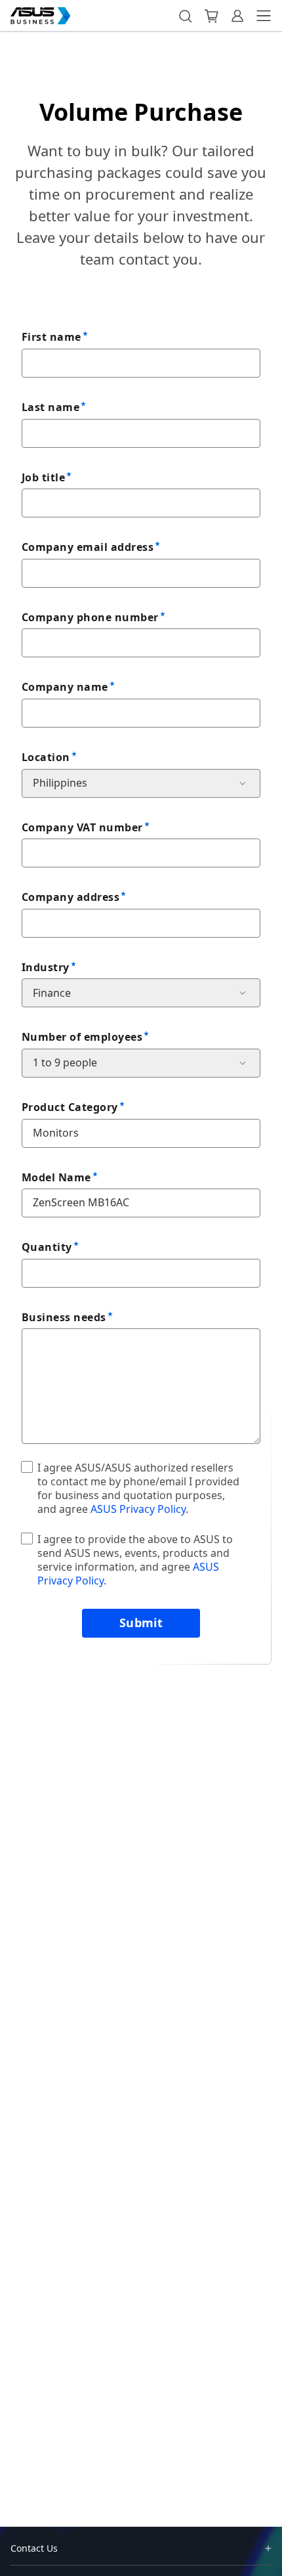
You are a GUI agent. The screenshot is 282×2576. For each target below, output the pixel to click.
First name (51, 337)
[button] (185, 16)
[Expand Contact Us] (268, 2548)
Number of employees (82, 1037)
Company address (70, 897)
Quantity (47, 1247)
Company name (65, 687)
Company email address (88, 547)
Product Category (70, 1107)
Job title (43, 477)
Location (46, 757)
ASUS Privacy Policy (138, 1509)
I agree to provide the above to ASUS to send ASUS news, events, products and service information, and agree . (135, 1560)
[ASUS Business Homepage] (41, 16)
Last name (50, 407)
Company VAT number (82, 827)
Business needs (64, 1317)
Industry (46, 967)
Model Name (56, 1177)
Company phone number (90, 617)
